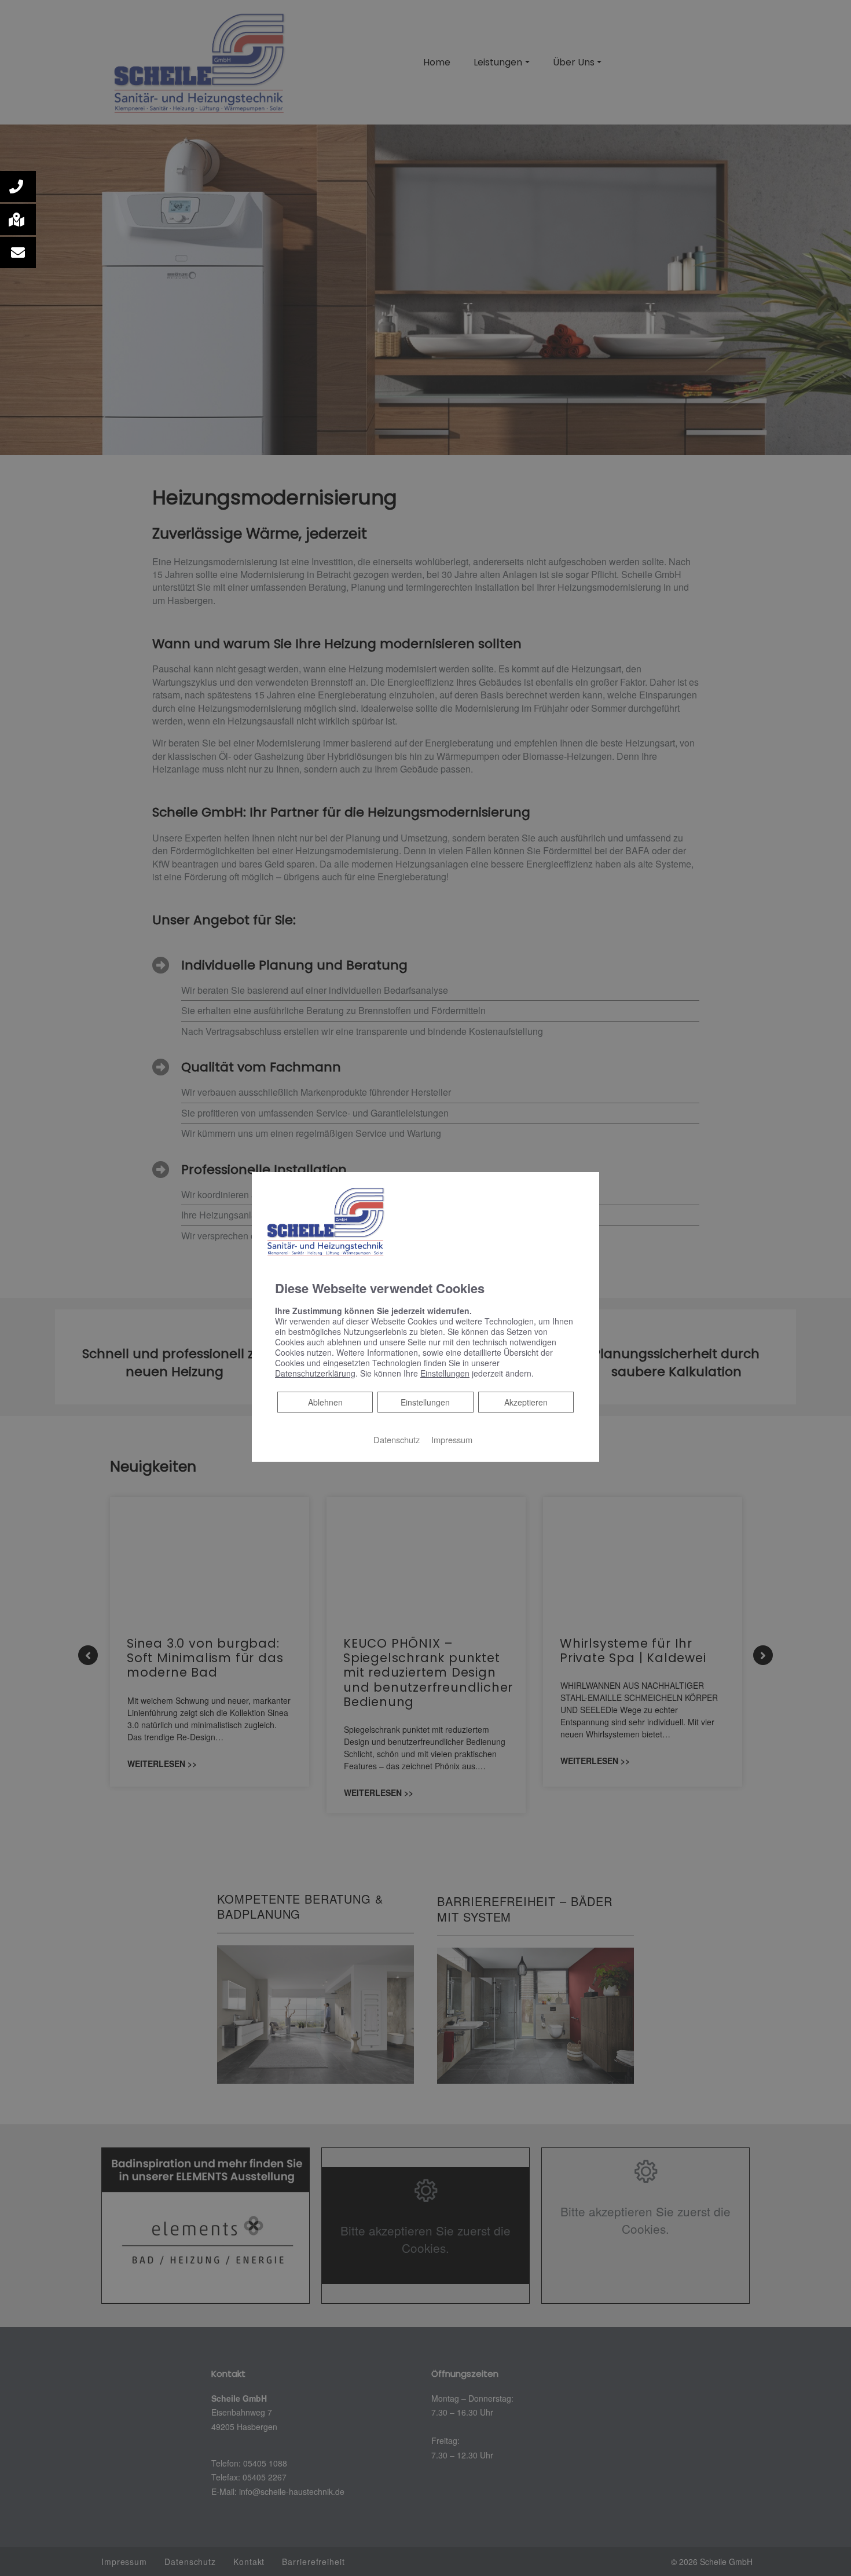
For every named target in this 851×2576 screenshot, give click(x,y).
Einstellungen (425, 1402)
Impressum (452, 1439)
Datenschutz (397, 1439)
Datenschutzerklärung (315, 1373)
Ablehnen (325, 1402)
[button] (18, 186)
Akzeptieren (526, 1402)
